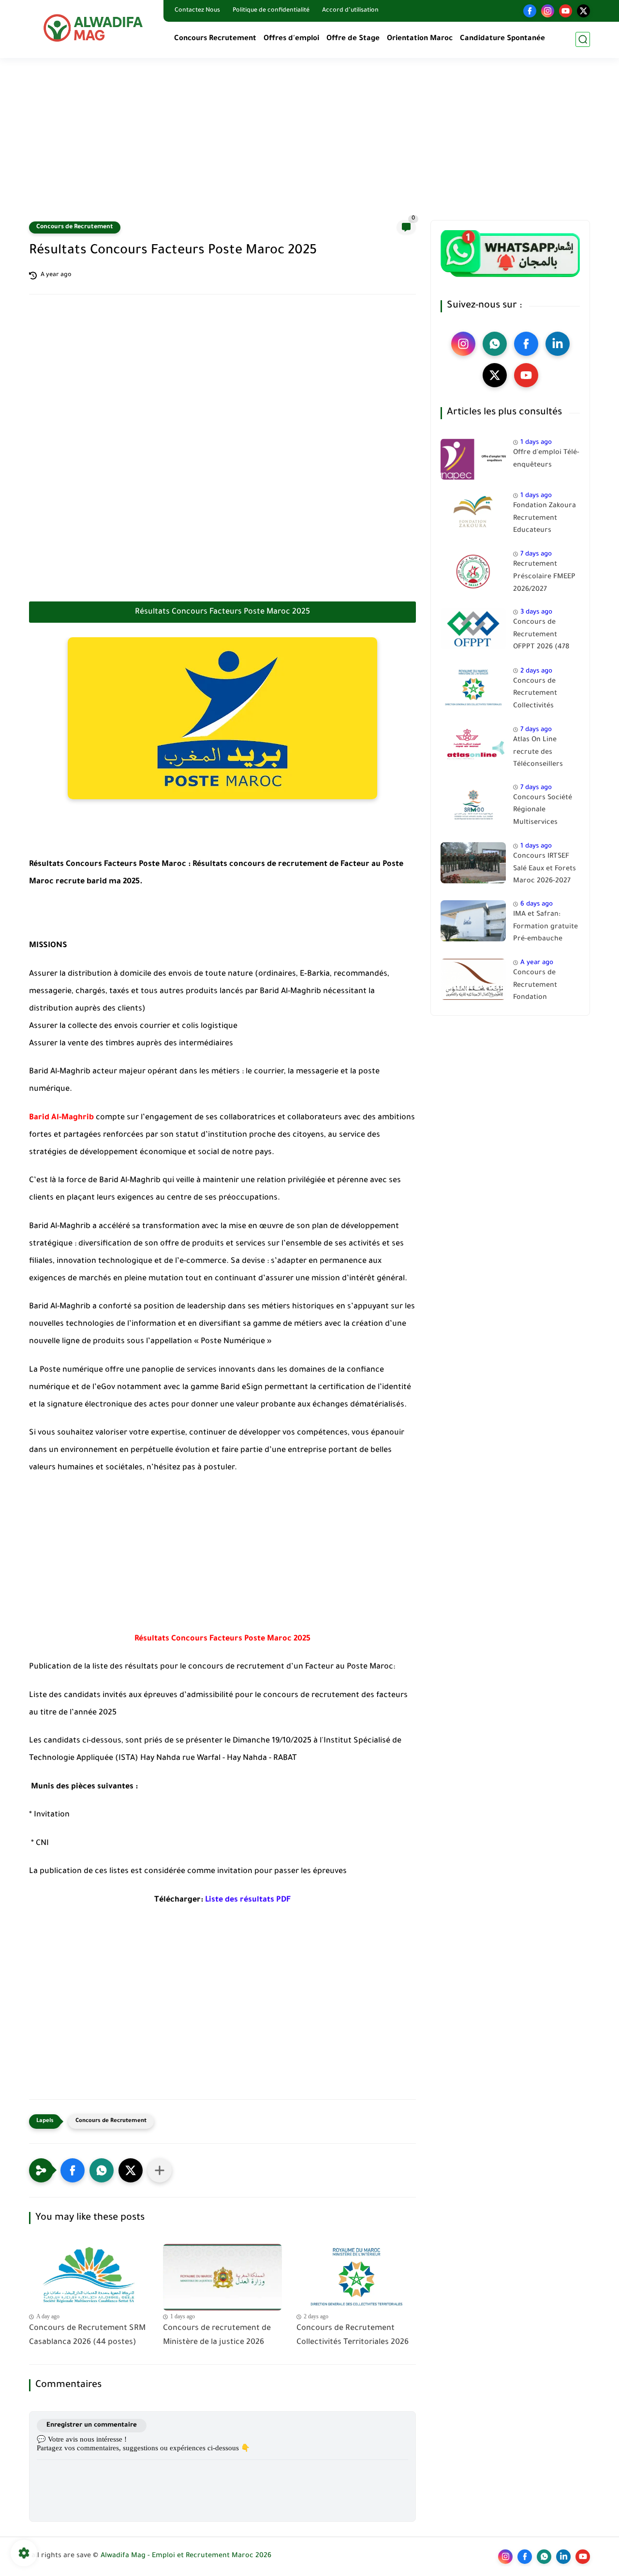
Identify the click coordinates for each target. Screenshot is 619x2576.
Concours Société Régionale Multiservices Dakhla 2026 (543, 812)
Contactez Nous (197, 11)
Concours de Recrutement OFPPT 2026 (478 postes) (541, 637)
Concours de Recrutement (75, 227)
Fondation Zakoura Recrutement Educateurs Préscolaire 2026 (545, 520)
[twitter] (583, 11)
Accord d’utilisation (350, 11)
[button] (73, 2170)
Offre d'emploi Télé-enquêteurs (546, 459)
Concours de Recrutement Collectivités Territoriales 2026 (353, 2335)
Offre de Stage (353, 39)
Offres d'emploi (291, 39)
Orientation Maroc (420, 39)
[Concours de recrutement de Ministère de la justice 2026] (223, 2277)
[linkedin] (558, 344)
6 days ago (537, 904)
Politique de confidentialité (271, 11)
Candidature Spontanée (502, 39)
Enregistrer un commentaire (92, 2425)
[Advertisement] (309, 145)
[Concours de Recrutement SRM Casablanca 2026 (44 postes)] (89, 2277)
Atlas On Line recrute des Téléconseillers (538, 753)
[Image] (473, 459)
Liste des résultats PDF (248, 1900)
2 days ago (536, 671)
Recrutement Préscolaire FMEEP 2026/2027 (544, 577)
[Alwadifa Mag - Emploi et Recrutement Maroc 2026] (94, 28)
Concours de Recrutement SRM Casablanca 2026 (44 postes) (87, 2335)
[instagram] (548, 11)
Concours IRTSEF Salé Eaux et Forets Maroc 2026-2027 (545, 869)
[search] (583, 39)
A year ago (537, 963)
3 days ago (536, 612)
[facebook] (530, 11)
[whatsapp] (495, 344)
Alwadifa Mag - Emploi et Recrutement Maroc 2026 (186, 2556)
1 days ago (536, 443)
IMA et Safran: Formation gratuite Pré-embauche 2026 (545, 929)
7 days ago (536, 554)
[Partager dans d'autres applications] (160, 2170)
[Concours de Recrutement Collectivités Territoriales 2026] (356, 2277)
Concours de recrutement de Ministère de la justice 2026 (217, 2335)
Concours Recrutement (215, 39)
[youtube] (566, 11)
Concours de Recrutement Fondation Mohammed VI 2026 (546, 987)
